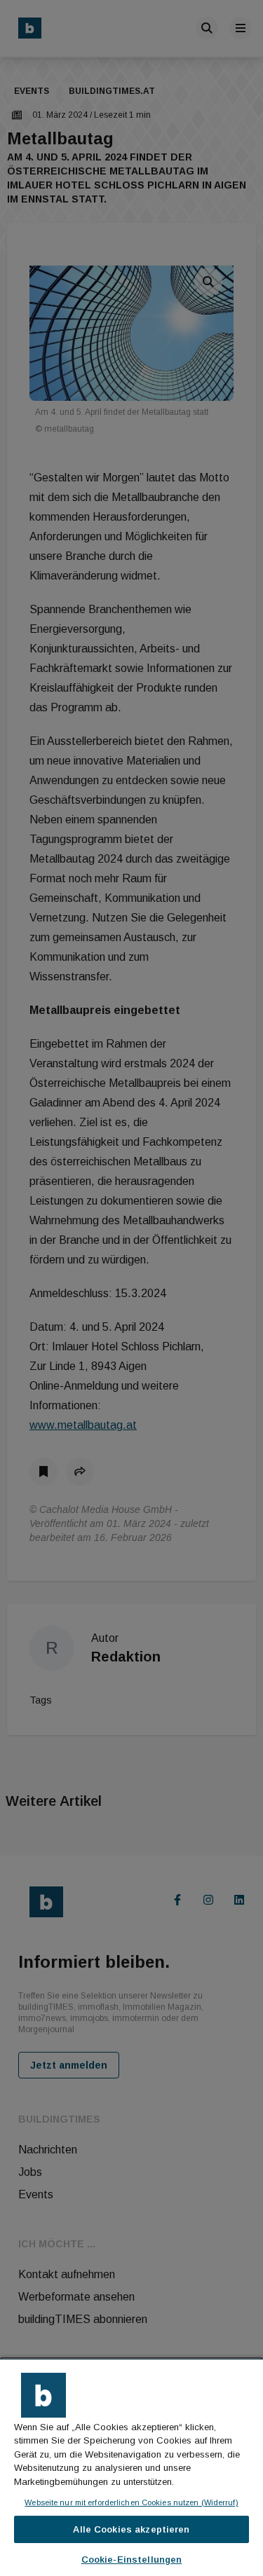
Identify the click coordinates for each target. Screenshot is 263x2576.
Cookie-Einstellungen (132, 2560)
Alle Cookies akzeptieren (131, 2529)
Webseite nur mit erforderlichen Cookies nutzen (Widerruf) (131, 2502)
